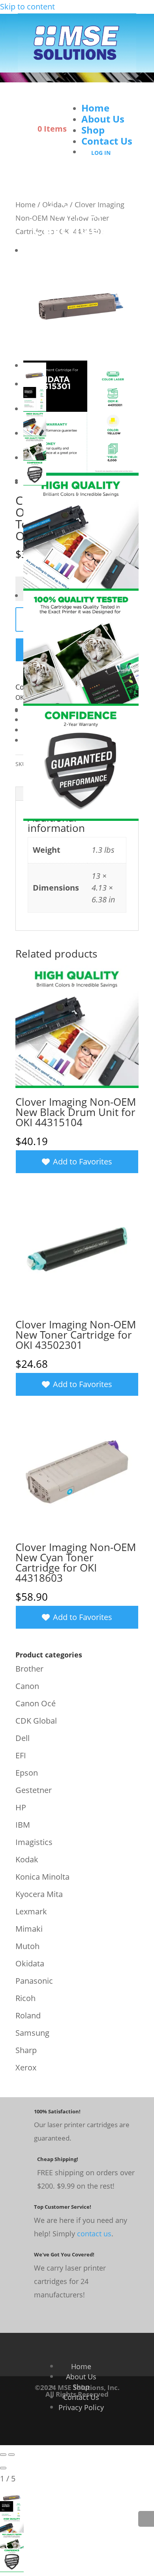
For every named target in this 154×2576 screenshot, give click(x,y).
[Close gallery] (3, 2468)
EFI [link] (21, 1755)
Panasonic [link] (34, 1981)
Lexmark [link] (31, 1911)
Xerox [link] (26, 2067)
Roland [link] (28, 2015)
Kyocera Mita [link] (39, 1894)
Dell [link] (23, 1738)
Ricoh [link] (25, 1998)
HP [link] (21, 1807)
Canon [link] (27, 1686)
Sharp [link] (26, 2050)
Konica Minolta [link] (42, 1877)
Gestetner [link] (34, 1790)
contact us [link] (94, 2234)
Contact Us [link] (107, 141)
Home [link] (95, 108)
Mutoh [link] (27, 1946)
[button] (103, 97)
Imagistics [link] (34, 1842)
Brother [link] (29, 1669)
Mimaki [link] (29, 1929)
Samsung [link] (32, 2033)
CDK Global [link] (36, 1721)
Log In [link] (101, 153)
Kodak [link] (27, 1859)
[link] (77, 68)
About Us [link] (103, 119)
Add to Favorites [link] (83, 1162)
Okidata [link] (30, 1963)
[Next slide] (11, 2455)
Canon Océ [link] (36, 1703)
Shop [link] (93, 130)
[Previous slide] (3, 2455)
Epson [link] (27, 1773)
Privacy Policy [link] (81, 2407)
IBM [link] (23, 1825)
